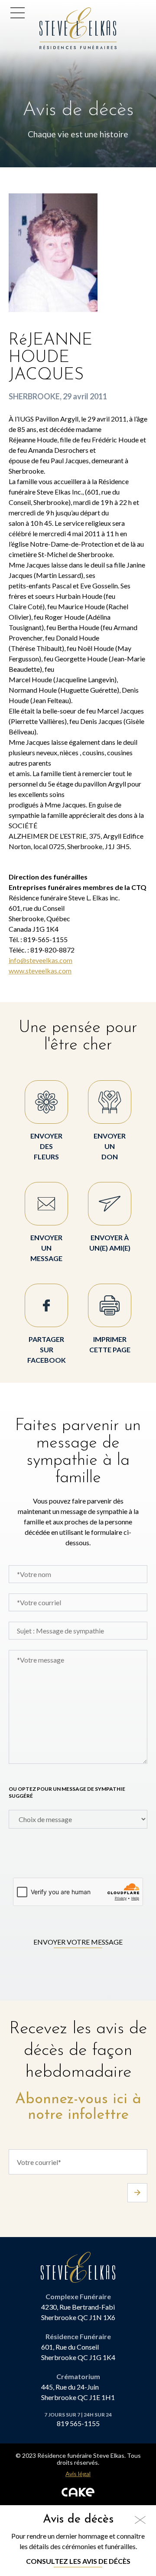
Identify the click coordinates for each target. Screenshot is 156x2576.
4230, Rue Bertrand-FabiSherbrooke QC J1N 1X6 (78, 2312)
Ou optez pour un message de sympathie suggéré (67, 1792)
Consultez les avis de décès (78, 2561)
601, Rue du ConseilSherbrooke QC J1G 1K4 (78, 2352)
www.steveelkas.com (40, 971)
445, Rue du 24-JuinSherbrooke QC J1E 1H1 (78, 2392)
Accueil (54, 12)
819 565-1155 (78, 2423)
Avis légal (78, 2474)
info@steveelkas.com (41, 960)
